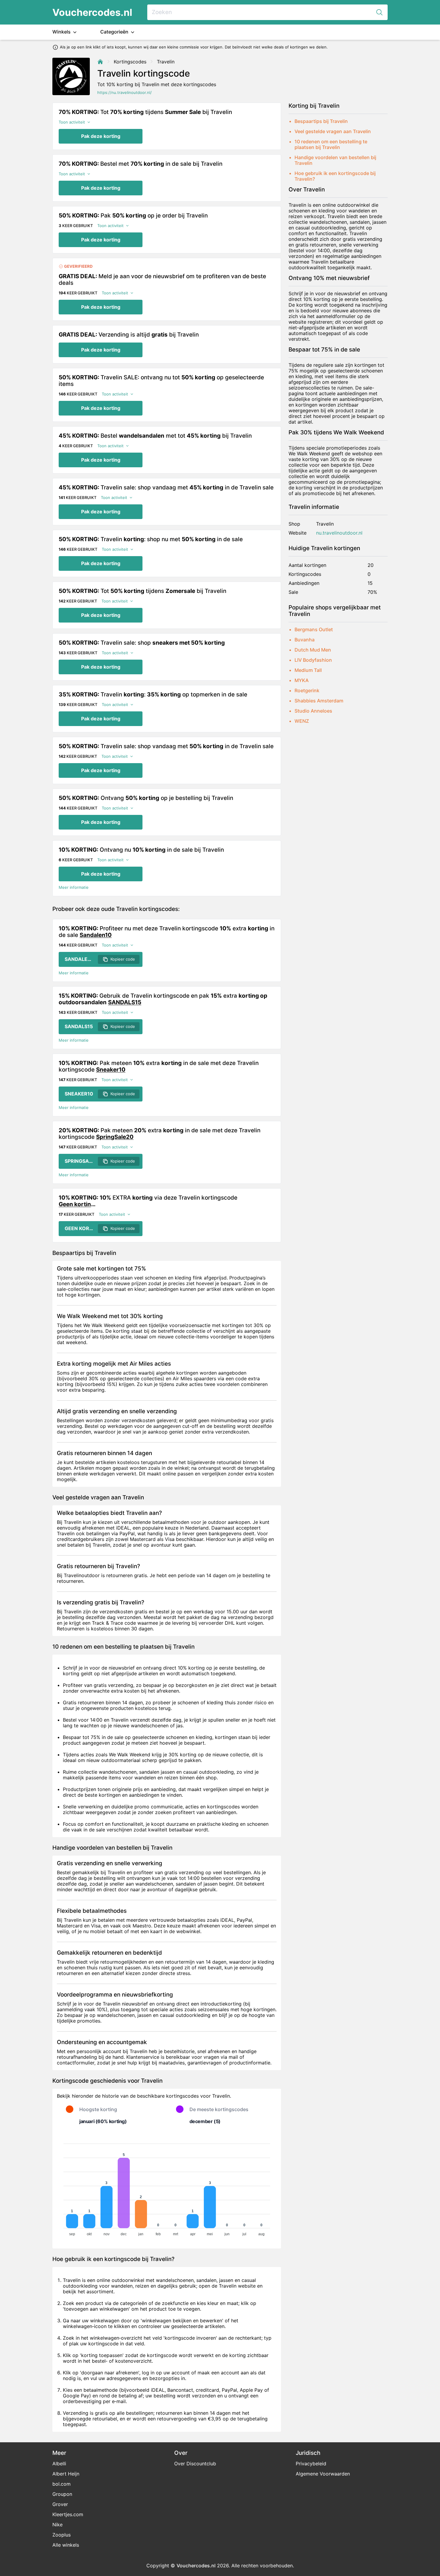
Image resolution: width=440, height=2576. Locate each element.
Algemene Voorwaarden (323, 2474)
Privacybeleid (311, 2464)
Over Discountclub (195, 2464)
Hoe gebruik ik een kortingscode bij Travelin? (335, 176)
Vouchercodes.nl (92, 12)
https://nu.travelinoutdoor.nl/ (125, 93)
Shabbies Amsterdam (319, 701)
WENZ (302, 721)
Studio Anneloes (313, 711)
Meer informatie (74, 887)
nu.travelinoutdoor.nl (339, 533)
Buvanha (305, 640)
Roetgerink (307, 690)
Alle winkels (66, 2545)
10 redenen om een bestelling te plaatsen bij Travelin (331, 144)
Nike (57, 2525)
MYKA (302, 680)
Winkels (62, 32)
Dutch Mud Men (313, 650)
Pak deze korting (101, 136)
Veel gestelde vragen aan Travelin (333, 131)
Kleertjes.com (68, 2514)
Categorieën (115, 32)
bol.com (62, 2484)
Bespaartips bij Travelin (321, 121)
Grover (60, 2504)
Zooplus (62, 2535)
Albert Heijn (66, 2474)
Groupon (62, 2494)
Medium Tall (308, 670)
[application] (167, 2187)
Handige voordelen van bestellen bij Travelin (335, 160)
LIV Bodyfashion (313, 660)
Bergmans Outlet (314, 629)
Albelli (59, 2464)
